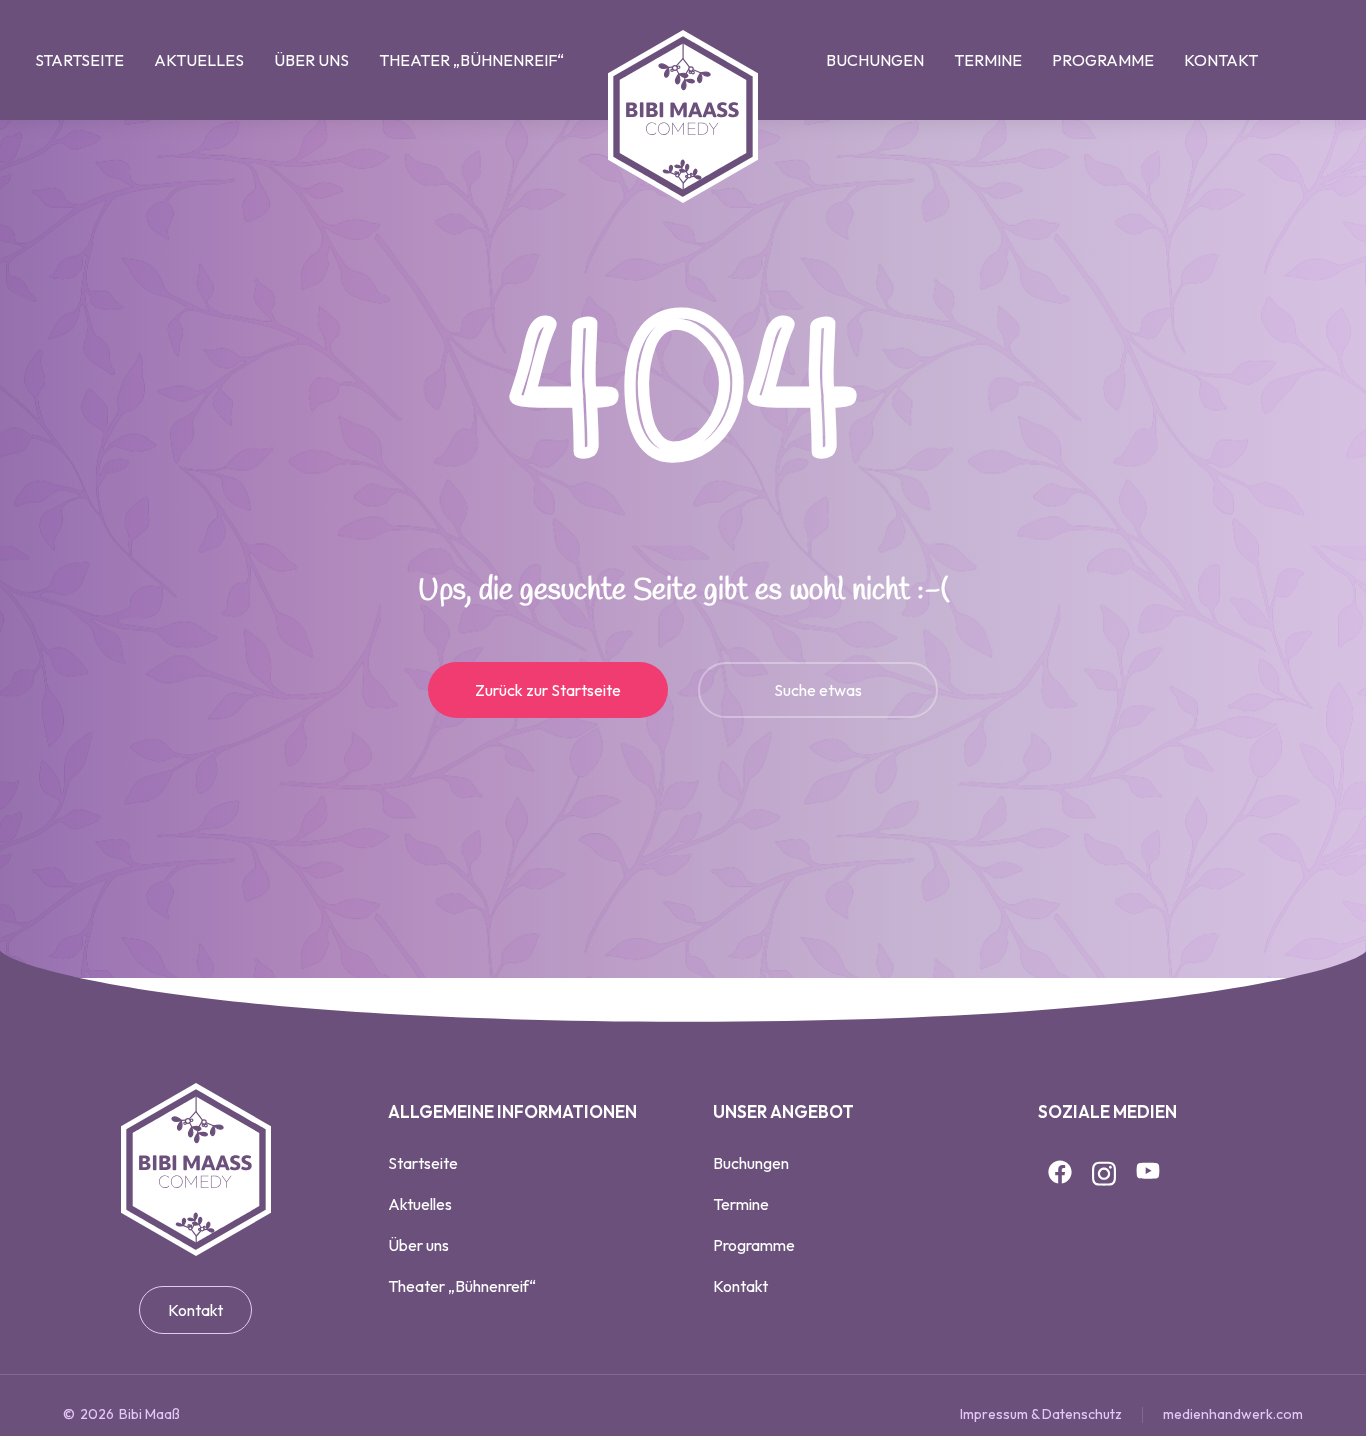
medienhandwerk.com (1233, 1414)
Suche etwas (818, 690)
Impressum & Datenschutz (1041, 1414)
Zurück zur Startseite (548, 690)
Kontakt (195, 1310)
